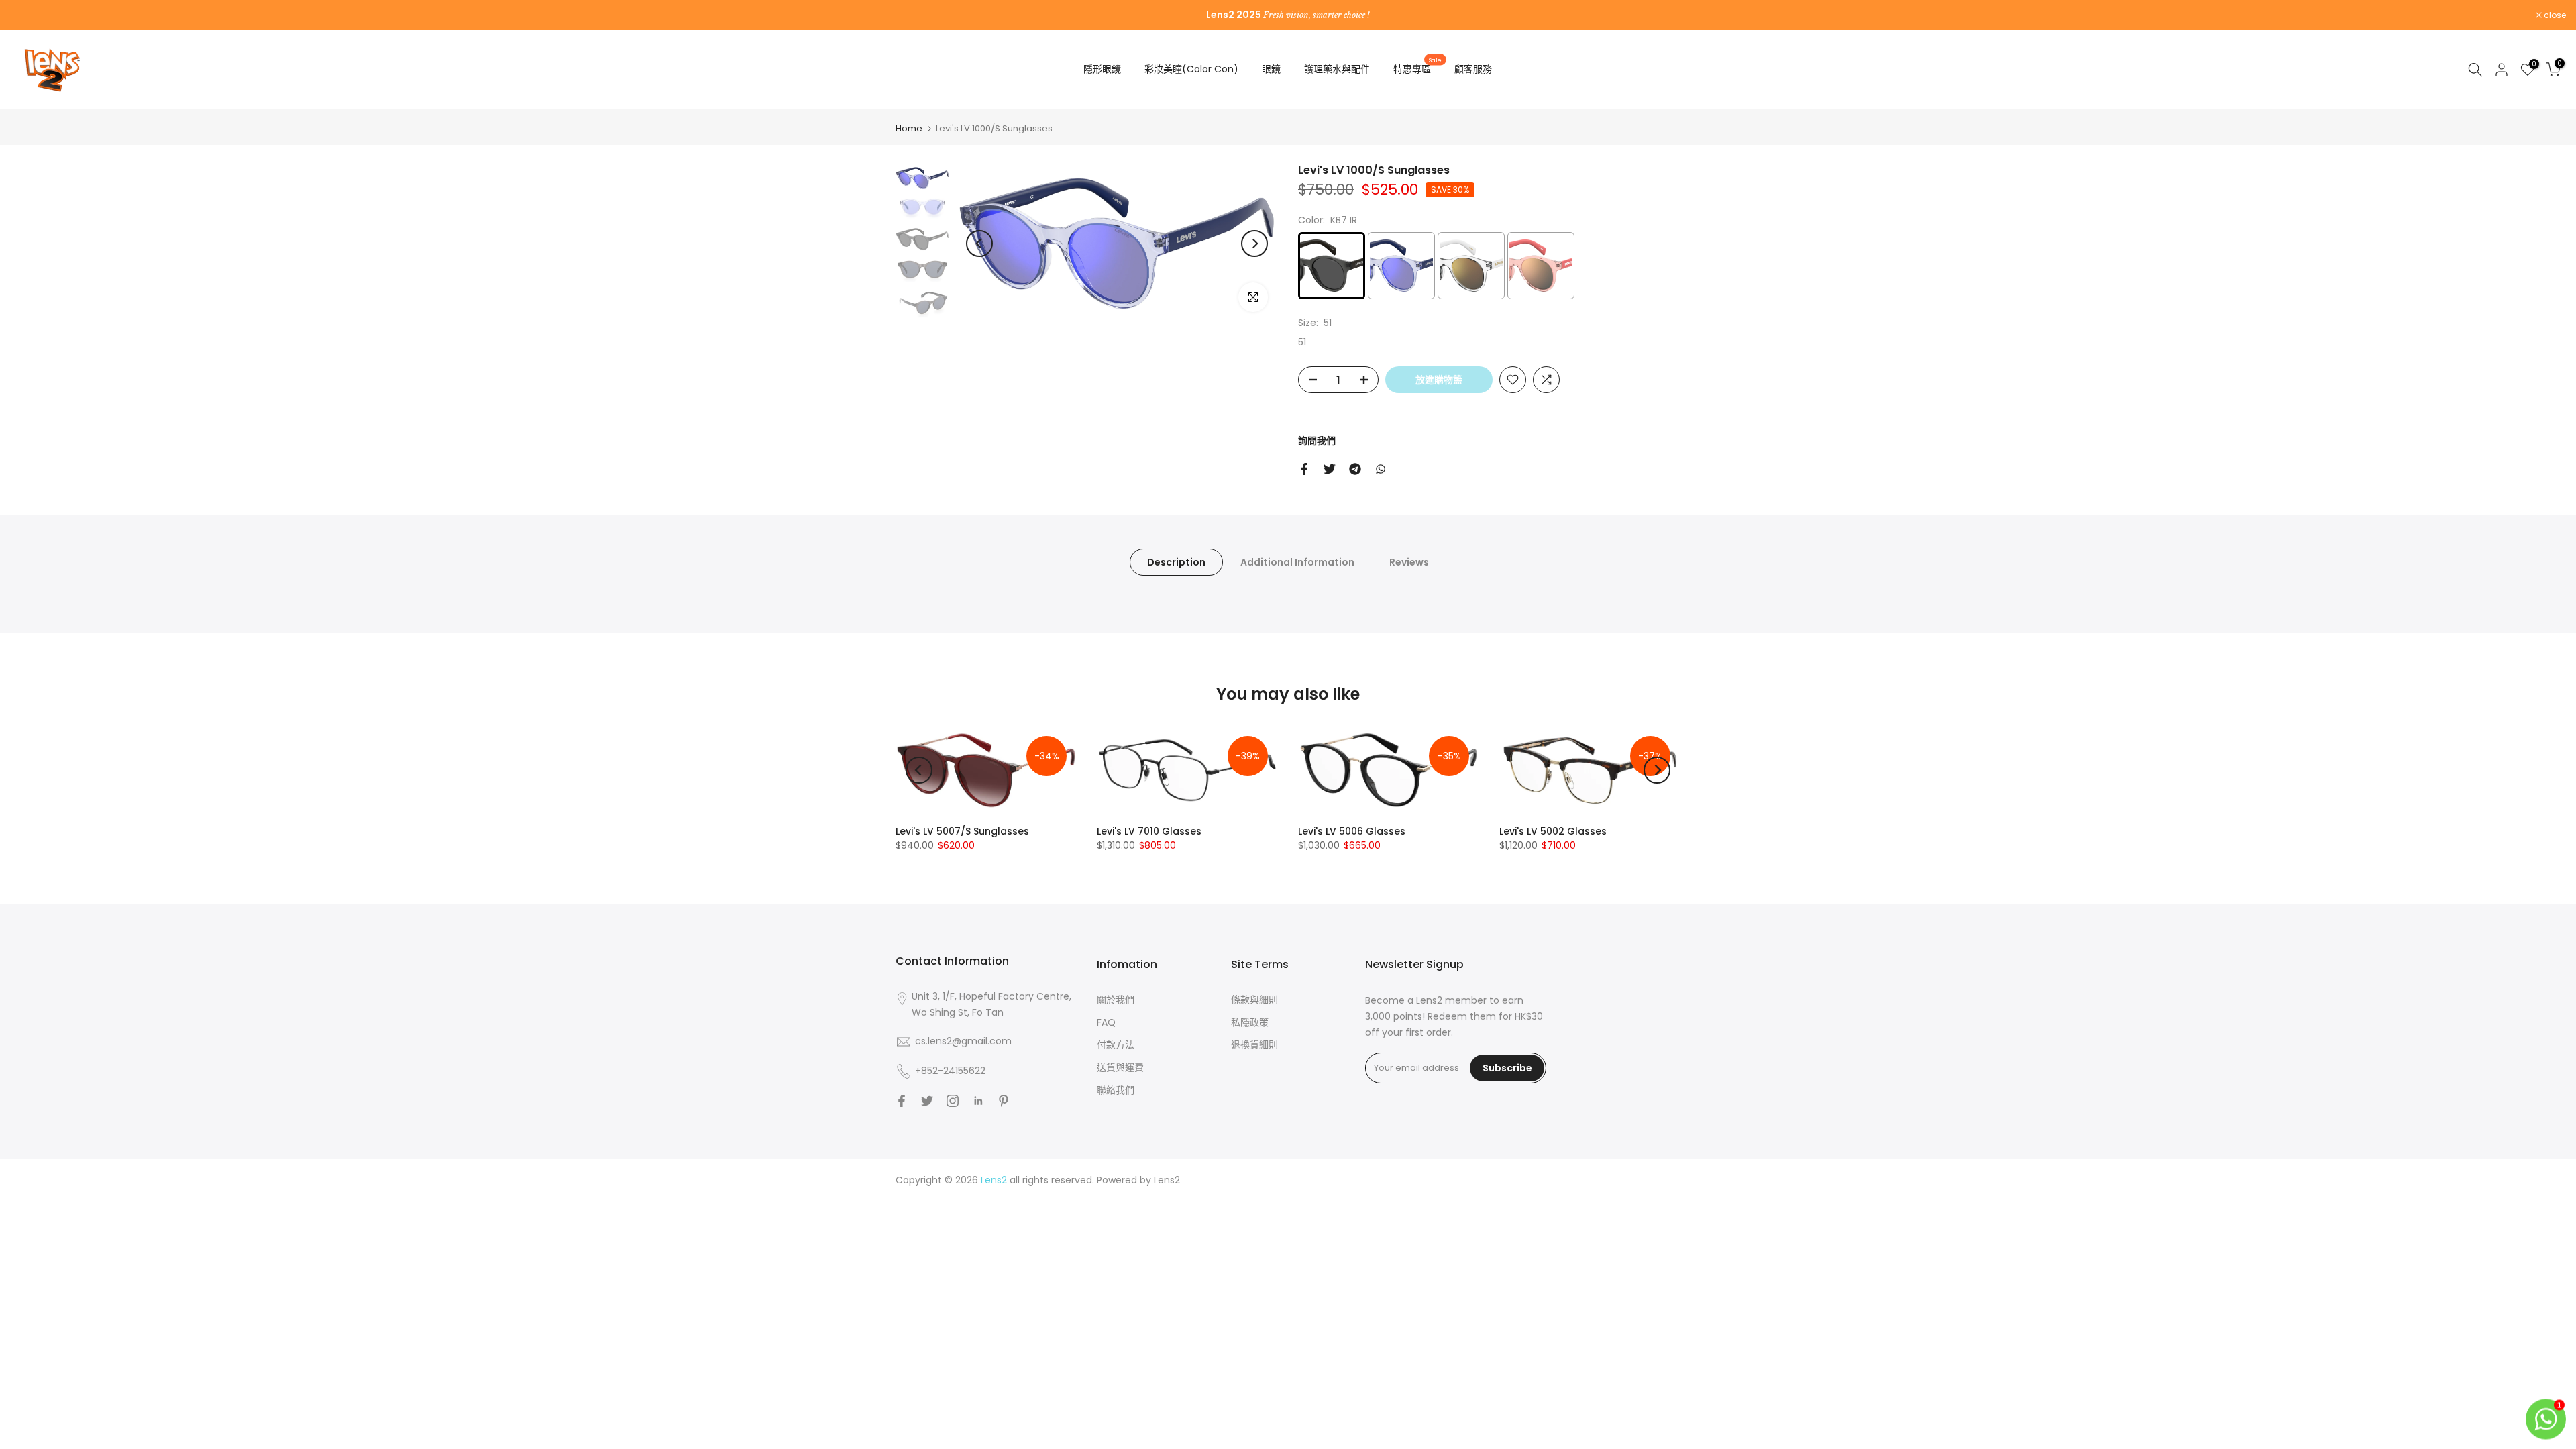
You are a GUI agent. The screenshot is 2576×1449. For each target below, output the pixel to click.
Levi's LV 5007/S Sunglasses (962, 831)
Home (909, 128)
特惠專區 (1417, 68)
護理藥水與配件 (1337, 69)
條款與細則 (1254, 1000)
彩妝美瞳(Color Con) (1191, 69)
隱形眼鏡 (1102, 69)
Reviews (1409, 562)
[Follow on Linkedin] (978, 1101)
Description (1176, 562)
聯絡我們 (1116, 1090)
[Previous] (979, 244)
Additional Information (1297, 562)
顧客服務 (1473, 69)
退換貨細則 (1254, 1044)
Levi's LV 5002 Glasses (1553, 831)
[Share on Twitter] (1330, 469)
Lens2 (1167, 1180)
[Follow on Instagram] (953, 1101)
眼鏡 (1271, 69)
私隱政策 (1250, 1022)
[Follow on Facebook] (902, 1101)
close (28, 15)
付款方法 (1116, 1044)
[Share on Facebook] (1304, 469)
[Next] (1254, 244)
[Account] (2502, 70)
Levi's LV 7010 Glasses (1149, 831)
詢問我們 (1317, 441)
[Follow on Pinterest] (1004, 1101)
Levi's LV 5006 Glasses (1352, 831)
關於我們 (1116, 1000)
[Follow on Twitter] (927, 1101)
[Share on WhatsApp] (1381, 469)
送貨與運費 (1120, 1067)
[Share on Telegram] (1355, 469)
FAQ (1106, 1022)
